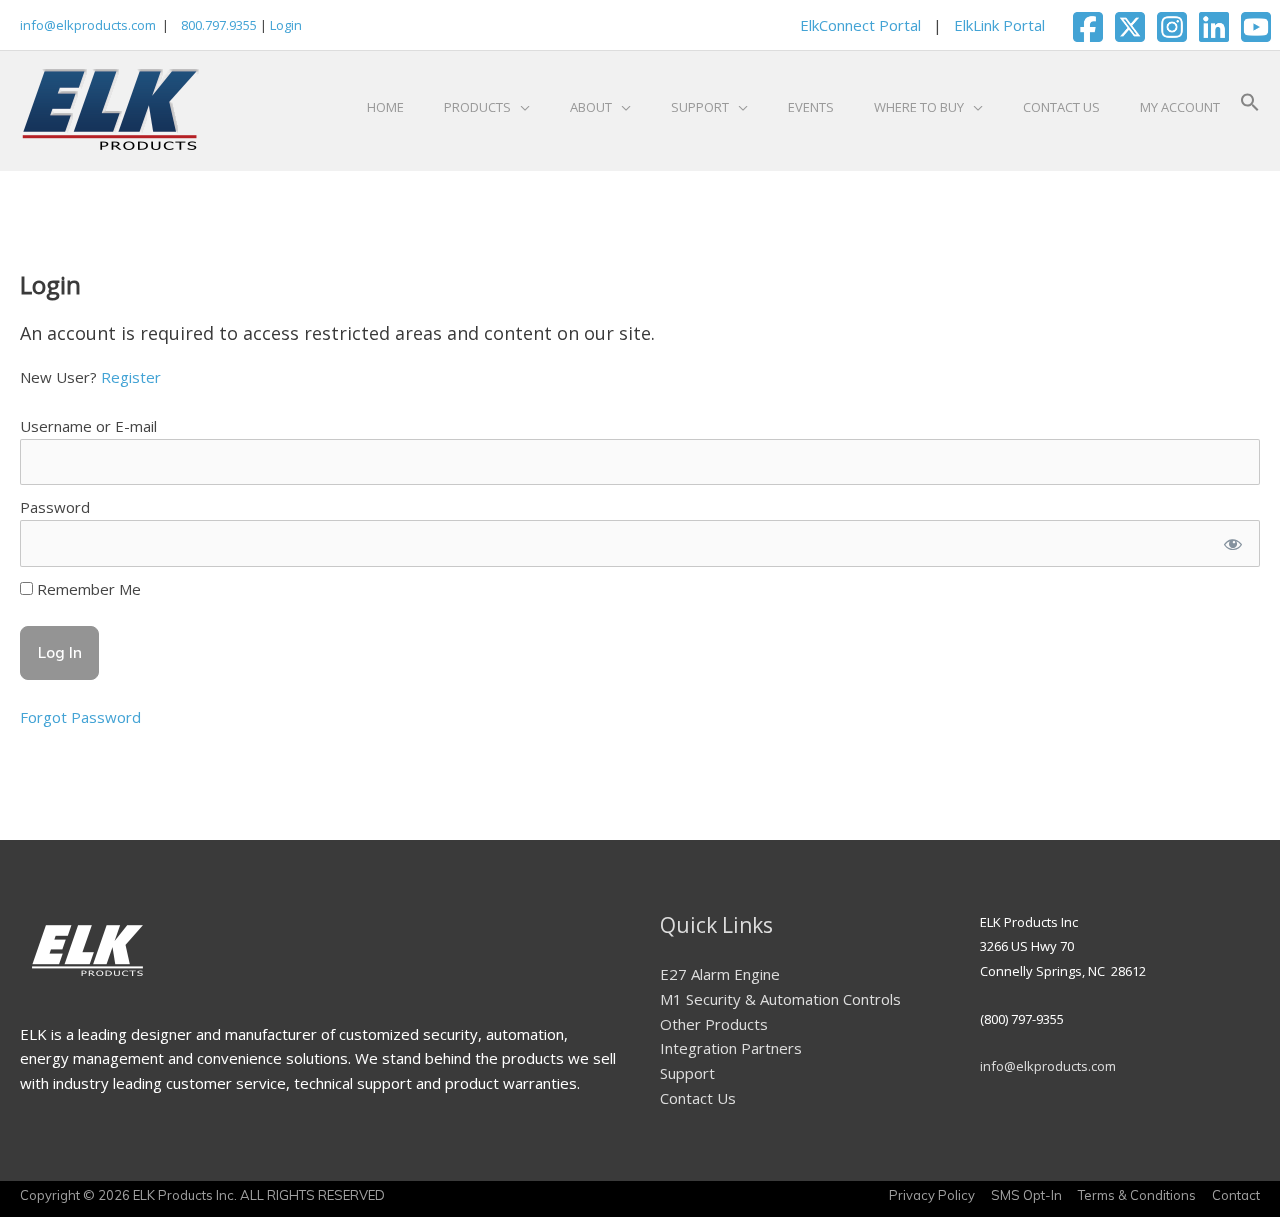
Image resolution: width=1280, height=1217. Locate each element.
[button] (1250, 107)
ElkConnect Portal (860, 25)
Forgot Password (80, 717)
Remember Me (87, 589)
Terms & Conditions (1137, 1195)
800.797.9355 (217, 25)
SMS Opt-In (1026, 1195)
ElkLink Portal (999, 25)
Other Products (714, 1024)
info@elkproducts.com (88, 25)
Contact (1236, 1195)
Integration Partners (731, 1048)
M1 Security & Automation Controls (780, 999)
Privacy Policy (932, 1195)
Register (131, 377)
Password (55, 507)
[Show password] (1232, 543)
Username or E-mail (88, 426)
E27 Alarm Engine (720, 974)
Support (687, 1073)
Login (286, 25)
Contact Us (698, 1098)
